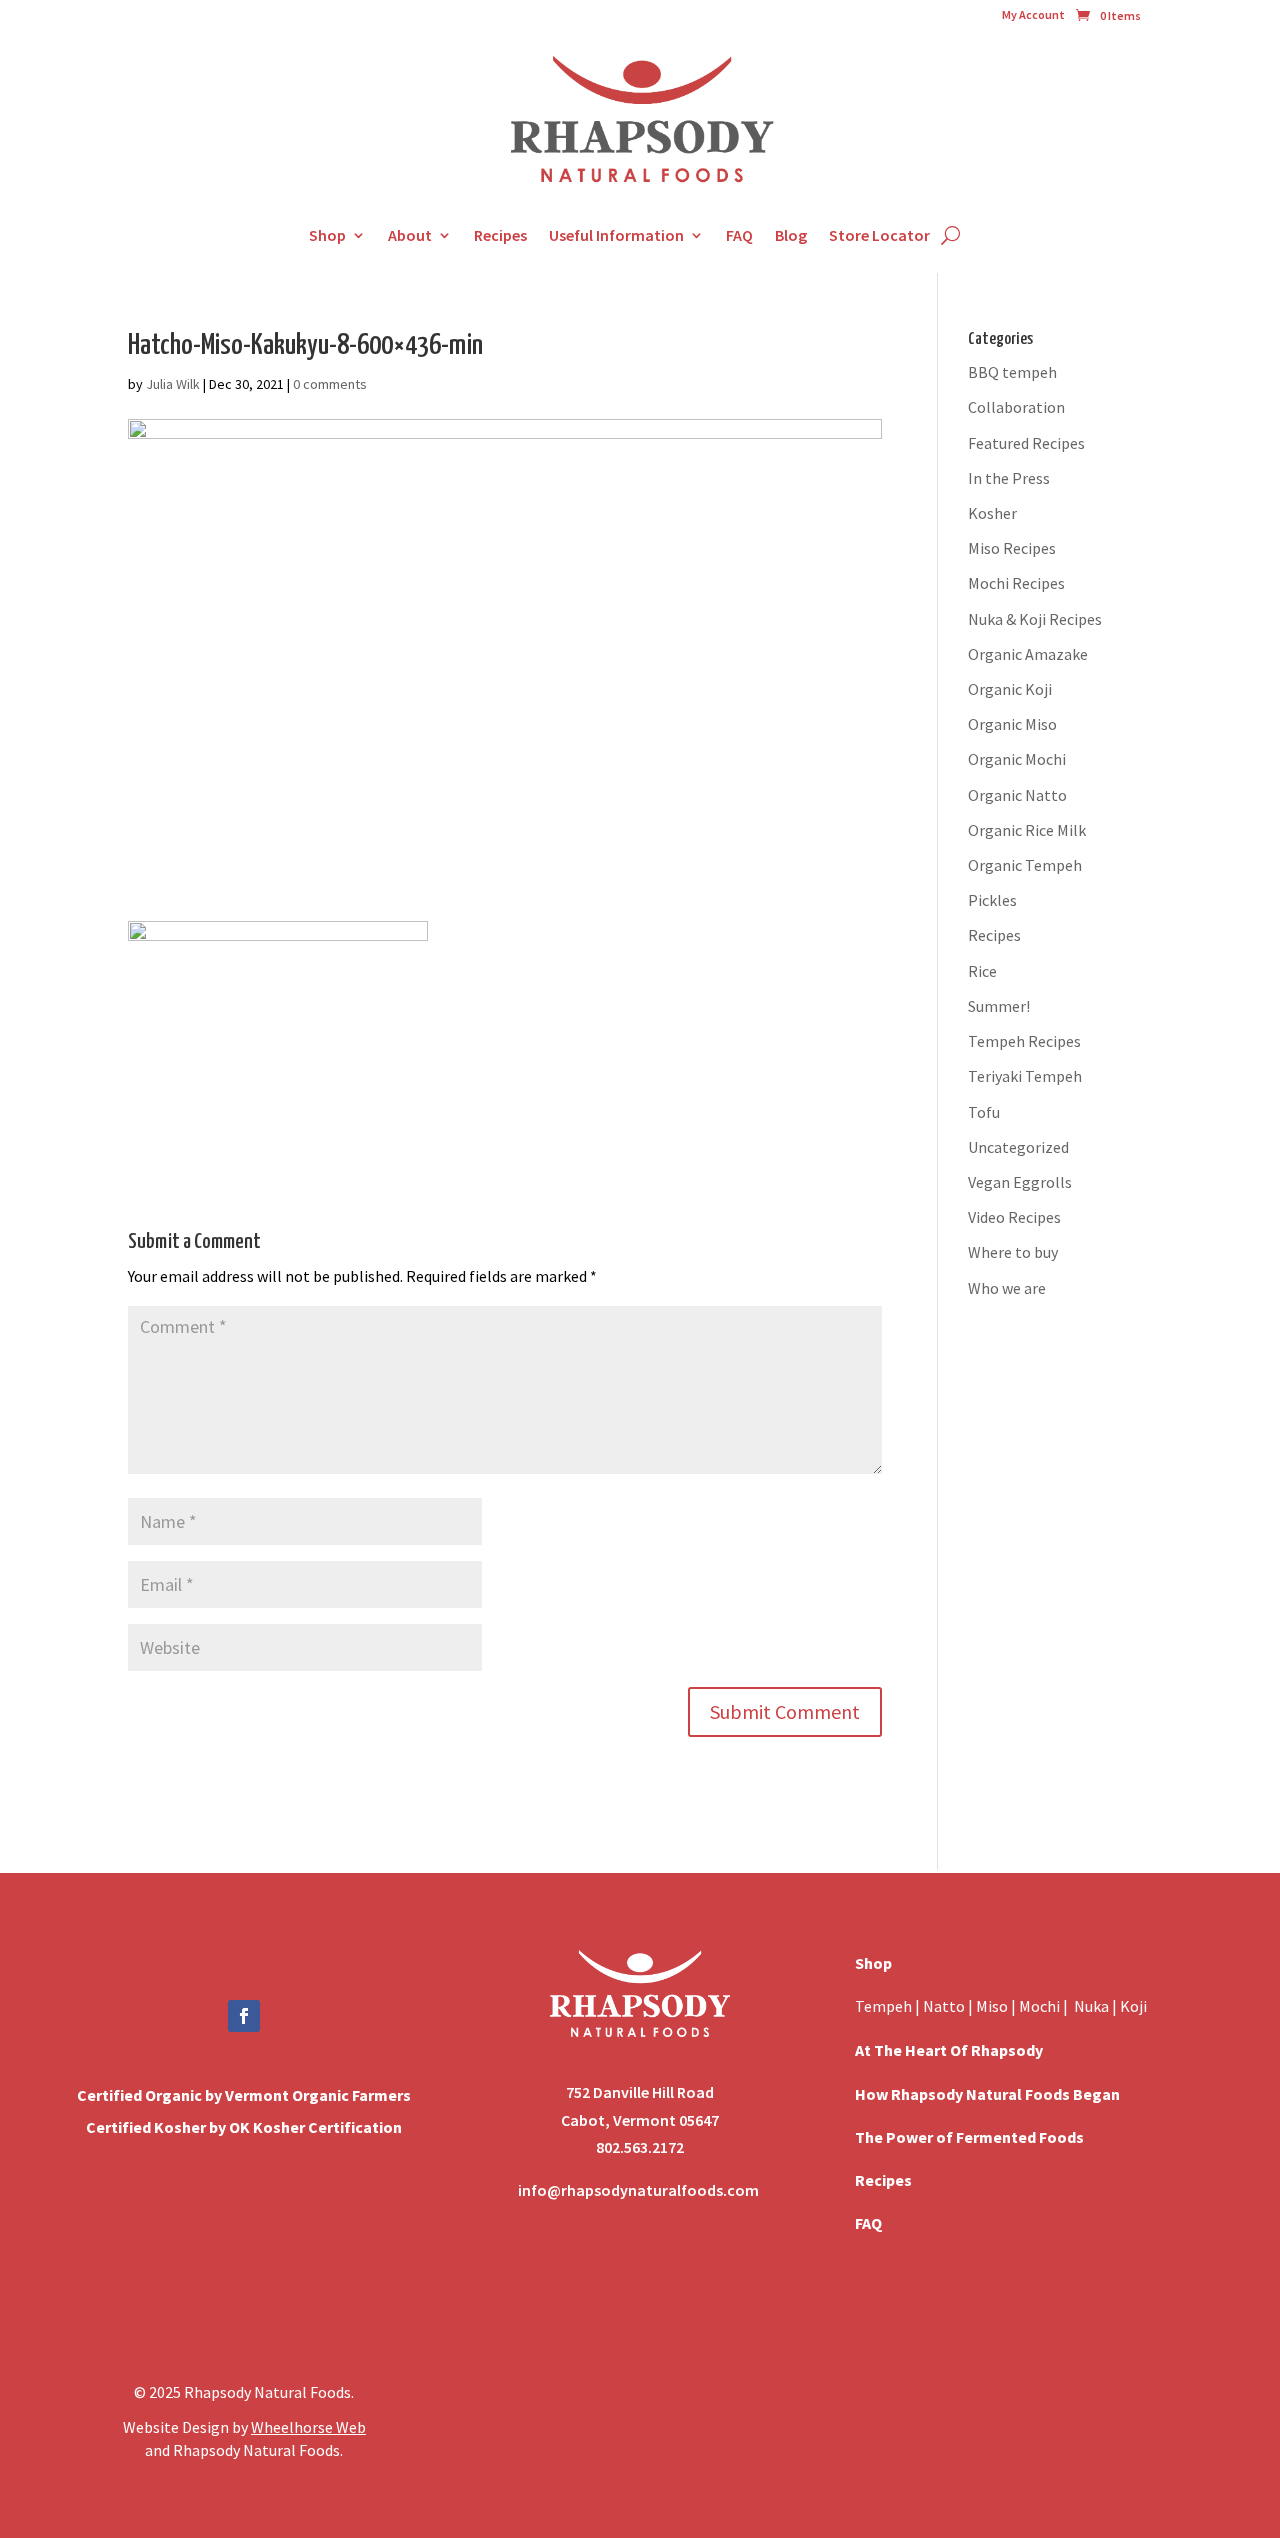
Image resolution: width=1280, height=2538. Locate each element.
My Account (1033, 15)
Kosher (992, 513)
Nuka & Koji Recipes (1035, 619)
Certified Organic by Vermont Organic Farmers (244, 2095)
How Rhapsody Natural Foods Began (987, 2094)
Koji (1133, 2006)
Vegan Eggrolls (1020, 1182)
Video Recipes (1014, 1217)
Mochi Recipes (1016, 583)
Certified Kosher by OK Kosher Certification (244, 2127)
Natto (945, 2006)
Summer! (999, 1006)
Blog (791, 235)
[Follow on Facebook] (244, 2016)
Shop (327, 235)
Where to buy (1013, 1252)
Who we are (1007, 1288)
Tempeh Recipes (1024, 1041)
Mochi (1039, 2006)
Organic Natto (1017, 795)
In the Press (1009, 478)
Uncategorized (1018, 1147)
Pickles (992, 900)
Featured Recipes (1026, 443)
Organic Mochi (1017, 759)
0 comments (330, 384)
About (410, 235)
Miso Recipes (1012, 548)
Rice (982, 971)
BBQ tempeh (1012, 372)
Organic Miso (1012, 724)
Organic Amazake (1028, 654)
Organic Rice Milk (1027, 830)
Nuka (1091, 2006)
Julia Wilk (173, 384)
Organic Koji (1010, 689)
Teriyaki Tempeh (1025, 1076)
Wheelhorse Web (308, 2427)
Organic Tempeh (1025, 865)
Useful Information (616, 235)
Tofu (984, 1112)
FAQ (739, 235)
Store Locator (879, 235)
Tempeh (883, 2006)
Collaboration (1016, 407)
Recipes (500, 235)
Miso (992, 2006)
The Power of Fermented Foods (969, 2137)
